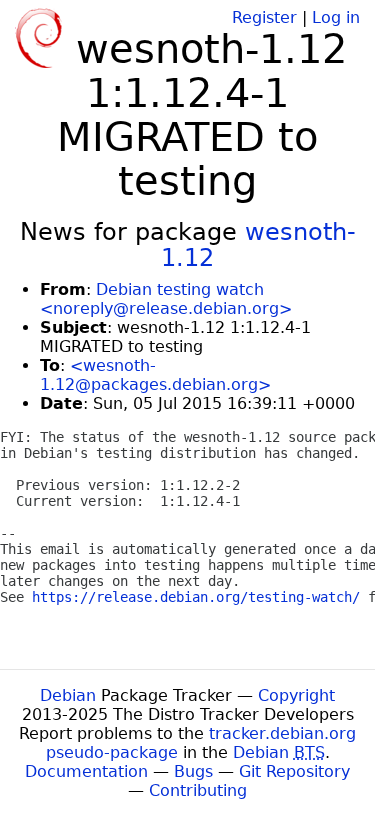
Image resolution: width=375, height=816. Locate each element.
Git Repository (294, 771)
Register (264, 17)
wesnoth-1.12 (258, 245)
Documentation (86, 771)
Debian (68, 695)
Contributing (198, 790)
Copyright (296, 695)
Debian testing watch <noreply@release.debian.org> (166, 299)
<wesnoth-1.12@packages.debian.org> (155, 375)
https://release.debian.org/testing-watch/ (196, 597)
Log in (336, 17)
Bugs (193, 771)
